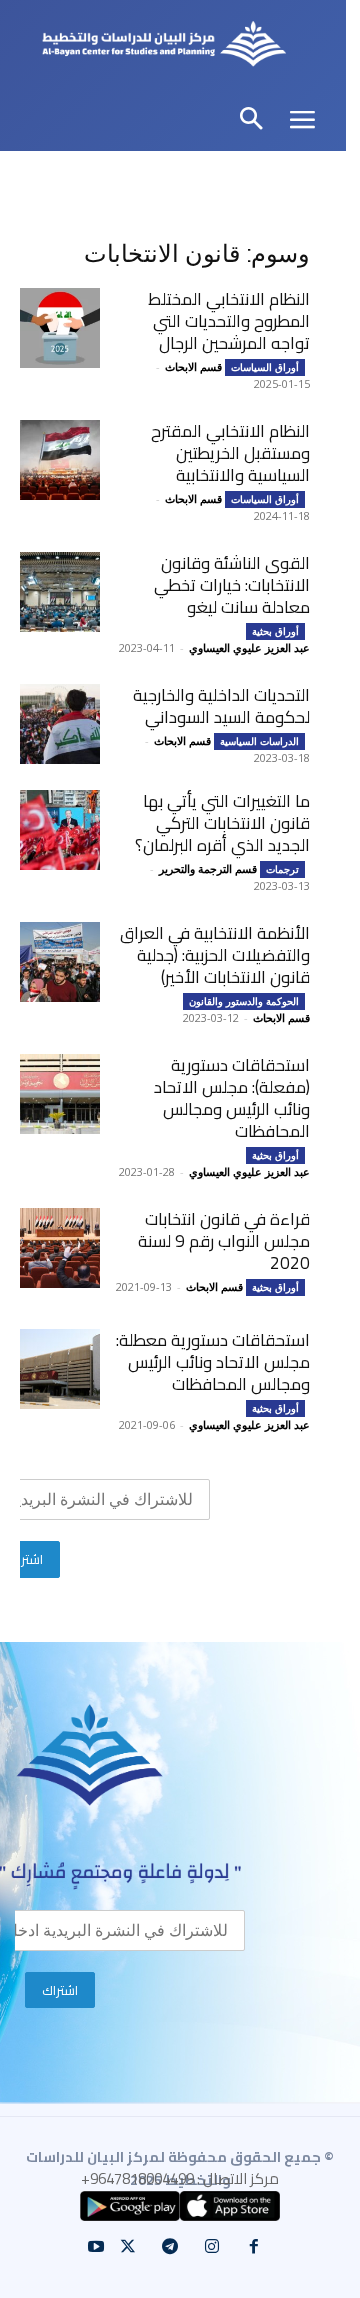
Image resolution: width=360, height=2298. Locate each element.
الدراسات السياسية (259, 741)
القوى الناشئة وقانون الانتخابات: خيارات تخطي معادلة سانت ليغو (232, 585)
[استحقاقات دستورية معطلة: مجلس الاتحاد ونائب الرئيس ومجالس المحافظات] (60, 1369)
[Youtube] (96, 2247)
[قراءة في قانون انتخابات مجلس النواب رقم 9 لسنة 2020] (60, 1248)
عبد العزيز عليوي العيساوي (249, 647)
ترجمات (282, 869)
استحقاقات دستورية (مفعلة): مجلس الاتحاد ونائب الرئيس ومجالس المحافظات (232, 1098)
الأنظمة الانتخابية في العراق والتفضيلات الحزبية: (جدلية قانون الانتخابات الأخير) (215, 955)
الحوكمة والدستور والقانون (244, 1001)
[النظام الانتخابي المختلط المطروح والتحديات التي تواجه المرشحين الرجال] (60, 328)
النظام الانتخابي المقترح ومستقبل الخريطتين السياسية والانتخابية (230, 453)
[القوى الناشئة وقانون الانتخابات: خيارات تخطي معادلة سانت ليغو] (60, 592)
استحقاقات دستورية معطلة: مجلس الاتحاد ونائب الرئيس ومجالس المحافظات (213, 1362)
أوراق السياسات (265, 367)
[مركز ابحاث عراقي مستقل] (164, 46)
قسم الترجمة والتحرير (208, 868)
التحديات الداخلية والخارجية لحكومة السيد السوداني (221, 706)
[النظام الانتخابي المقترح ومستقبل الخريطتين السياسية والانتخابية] (60, 460)
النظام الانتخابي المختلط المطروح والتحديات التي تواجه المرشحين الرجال (229, 321)
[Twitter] (128, 2247)
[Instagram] (212, 2247)
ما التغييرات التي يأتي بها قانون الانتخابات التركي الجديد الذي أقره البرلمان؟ (222, 823)
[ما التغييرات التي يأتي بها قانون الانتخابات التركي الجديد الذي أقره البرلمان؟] (60, 830)
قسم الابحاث (193, 366)
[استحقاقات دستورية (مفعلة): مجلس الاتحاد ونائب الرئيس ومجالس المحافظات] (60, 1094)
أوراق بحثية (275, 631)
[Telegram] (170, 2247)
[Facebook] (254, 2247)
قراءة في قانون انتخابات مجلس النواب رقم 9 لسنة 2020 (224, 1241)
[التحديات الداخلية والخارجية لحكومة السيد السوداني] (60, 724)
